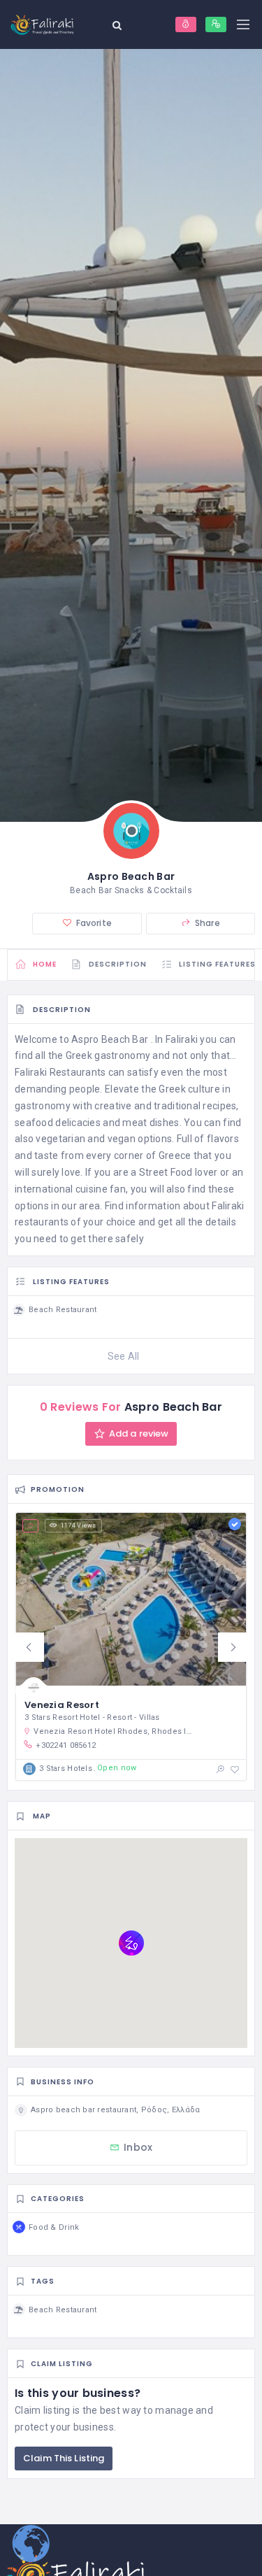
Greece (175, 1155)
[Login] (186, 24)
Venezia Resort (62, 1705)
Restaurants (78, 1072)
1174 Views (79, 1525)
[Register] (216, 24)
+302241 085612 (66, 1745)
